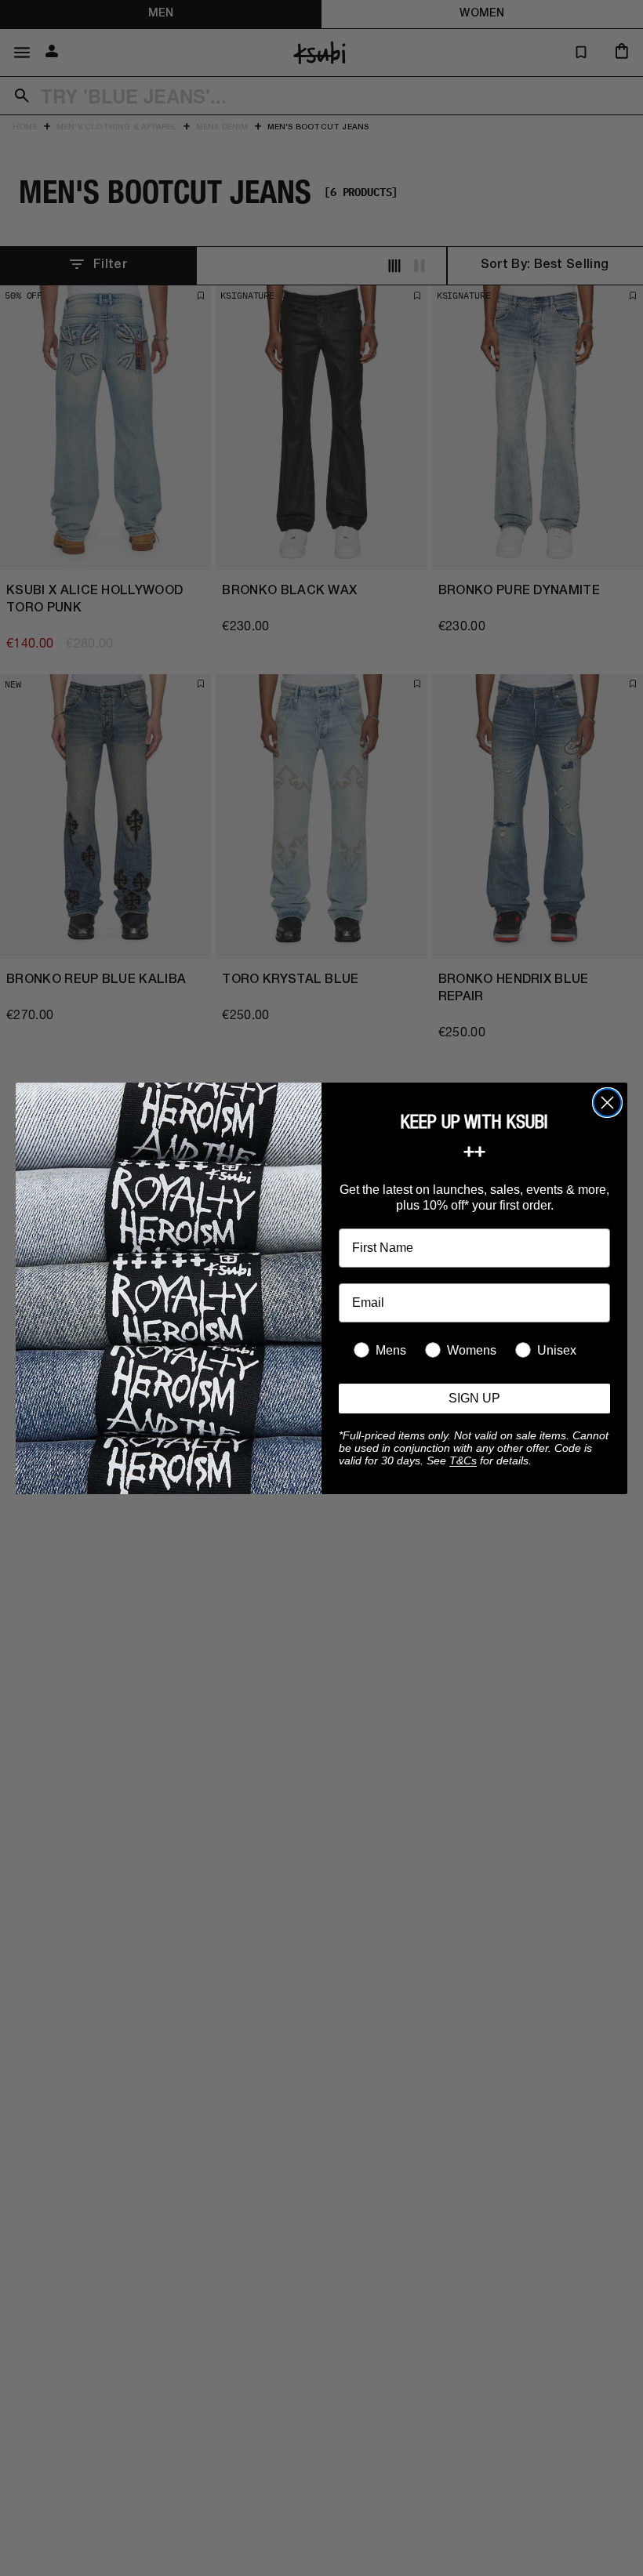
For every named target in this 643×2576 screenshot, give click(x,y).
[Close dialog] (607, 1103)
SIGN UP (474, 1398)
